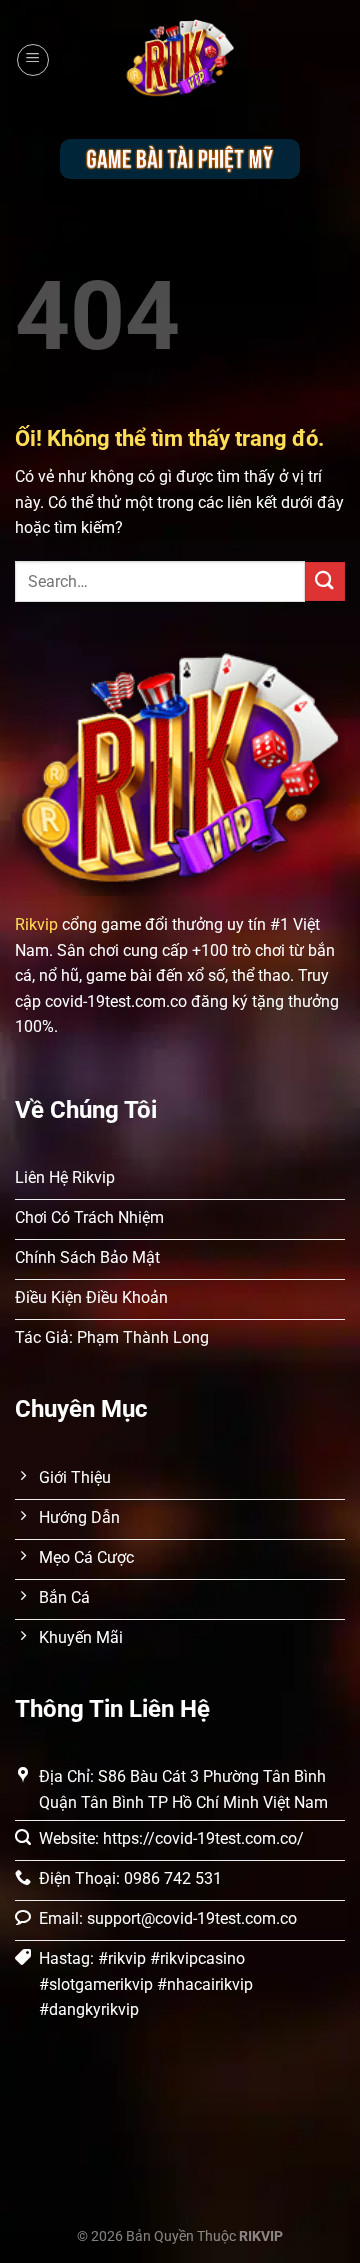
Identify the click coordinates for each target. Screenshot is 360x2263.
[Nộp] (325, 581)
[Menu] (33, 60)
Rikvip (36, 924)
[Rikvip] (180, 60)
